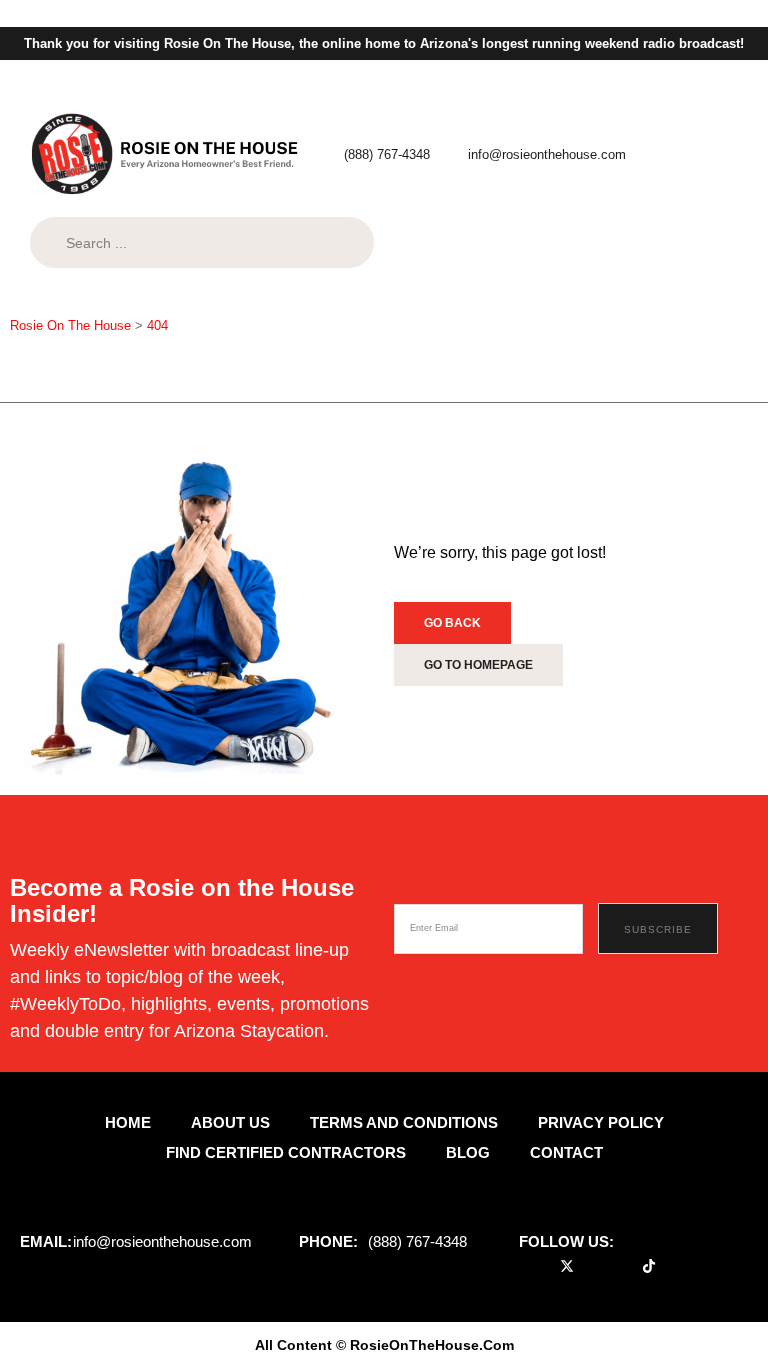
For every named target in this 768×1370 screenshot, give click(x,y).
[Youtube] (594, 1266)
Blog (468, 1152)
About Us (230, 1122)
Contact (566, 1152)
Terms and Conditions (404, 1122)
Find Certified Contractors (286, 1152)
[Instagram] (622, 1266)
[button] (437, 375)
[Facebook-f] (540, 1266)
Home (128, 1122)
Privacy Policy (601, 1122)
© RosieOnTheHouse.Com (425, 1345)
